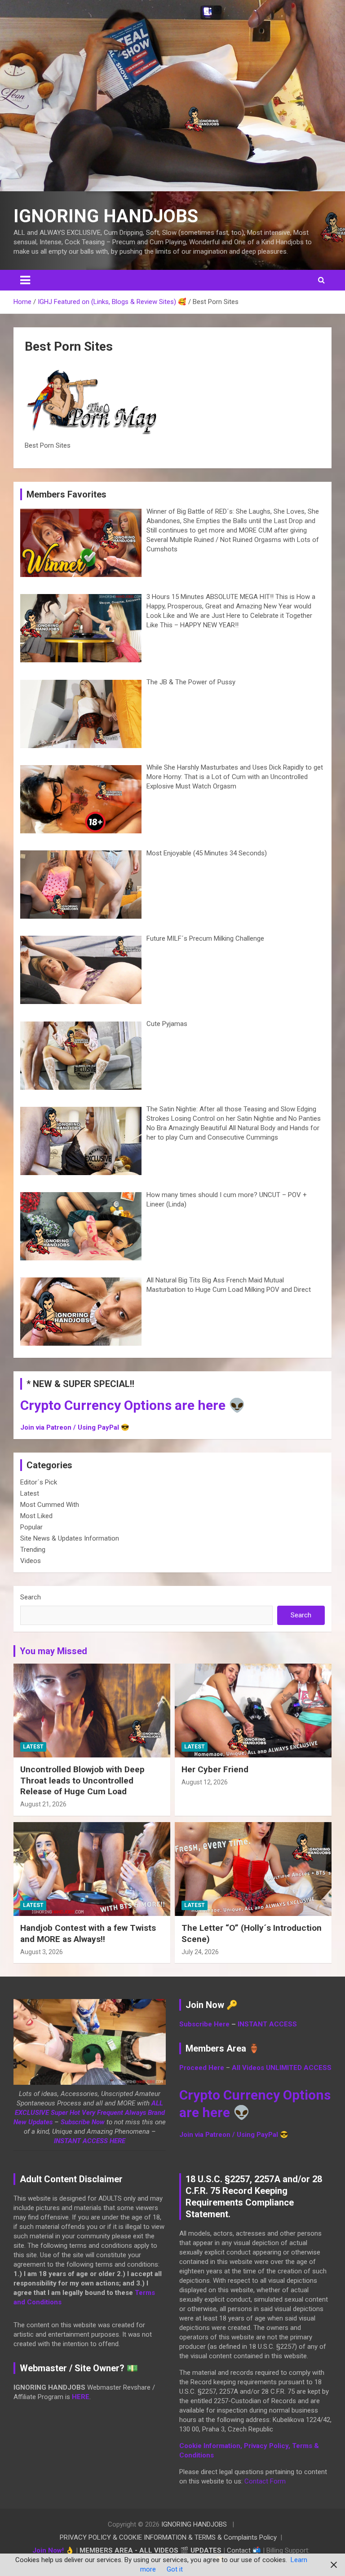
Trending (33, 1550)
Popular (31, 1527)
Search (31, 1597)
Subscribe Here (204, 2024)
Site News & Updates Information (70, 1538)
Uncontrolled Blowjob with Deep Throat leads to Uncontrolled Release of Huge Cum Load (82, 1780)
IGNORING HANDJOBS (106, 216)
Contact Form (265, 2481)
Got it (175, 2569)
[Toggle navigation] (25, 280)
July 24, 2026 (200, 1952)
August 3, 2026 (42, 1952)
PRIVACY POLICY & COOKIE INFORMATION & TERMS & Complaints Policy (168, 2537)
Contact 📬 (244, 2550)
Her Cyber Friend (215, 1769)
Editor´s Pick (39, 1482)
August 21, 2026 (43, 1804)
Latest (30, 1493)
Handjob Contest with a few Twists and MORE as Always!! (88, 1933)
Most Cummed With (50, 1505)
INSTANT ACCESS (267, 2024)
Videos (31, 1561)
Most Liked (36, 1516)
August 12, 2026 (205, 1782)
